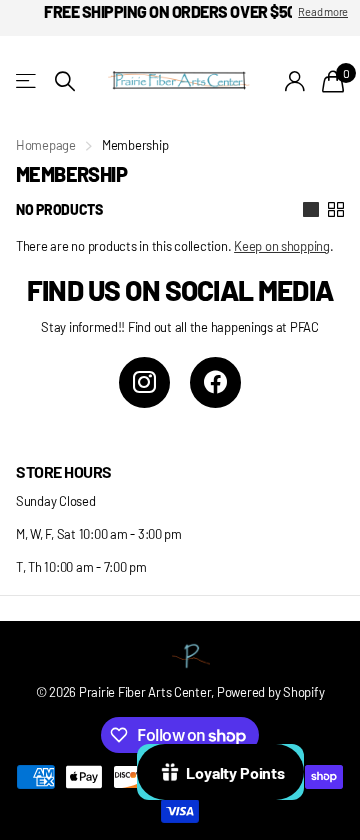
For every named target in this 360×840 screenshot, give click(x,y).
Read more (323, 11)
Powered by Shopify (270, 692)
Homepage (46, 145)
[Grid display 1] (311, 210)
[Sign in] (295, 81)
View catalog (27, 81)
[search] (65, 81)
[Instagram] (144, 382)
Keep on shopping (282, 246)
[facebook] (215, 382)
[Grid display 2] (336, 210)
